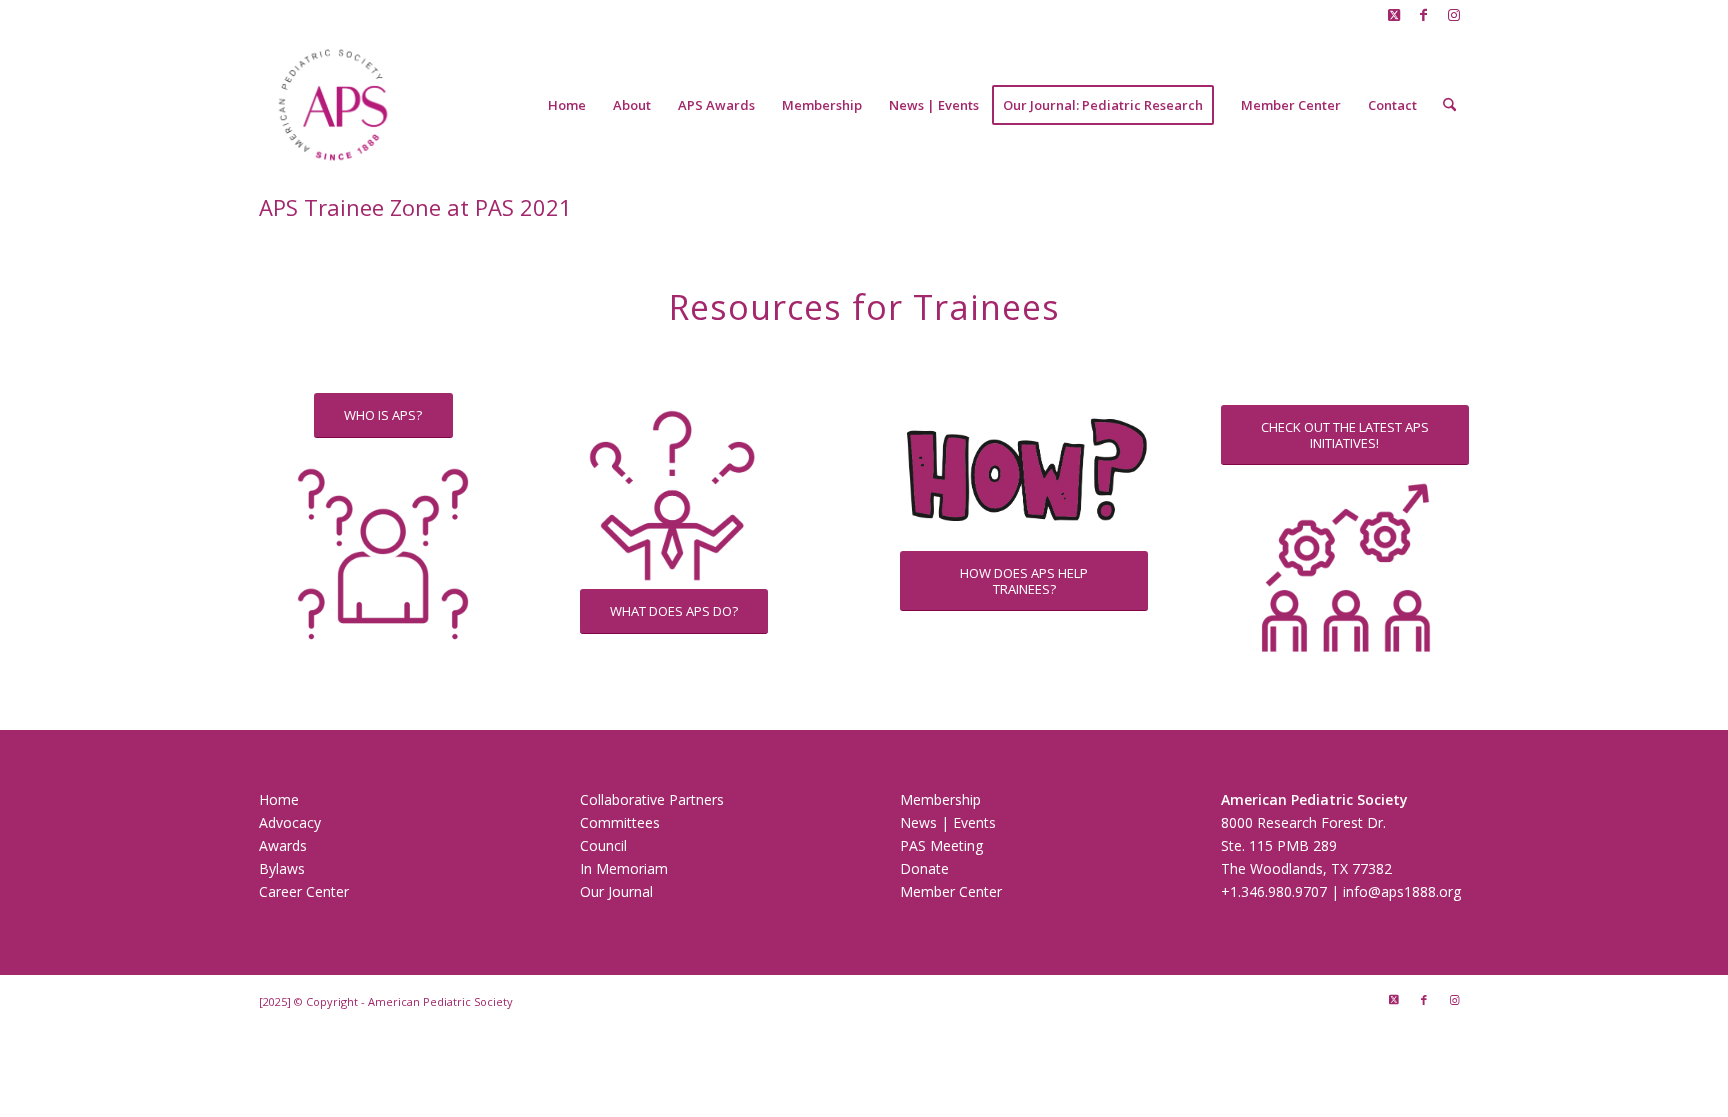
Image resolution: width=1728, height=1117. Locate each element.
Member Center (951, 891)
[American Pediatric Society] (333, 105)
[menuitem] (567, 105)
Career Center (304, 891)
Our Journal (616, 891)
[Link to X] (1393, 15)
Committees (620, 822)
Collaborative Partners (652, 799)
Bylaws (282, 868)
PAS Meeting (941, 845)
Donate (924, 868)
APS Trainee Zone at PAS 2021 (415, 207)
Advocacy (290, 822)
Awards (283, 845)
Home (279, 799)
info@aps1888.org (1404, 891)
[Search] (1449, 105)
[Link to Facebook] (1423, 15)
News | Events (948, 822)
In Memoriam (624, 868)
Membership (940, 799)
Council (603, 845)
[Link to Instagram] (1454, 15)
